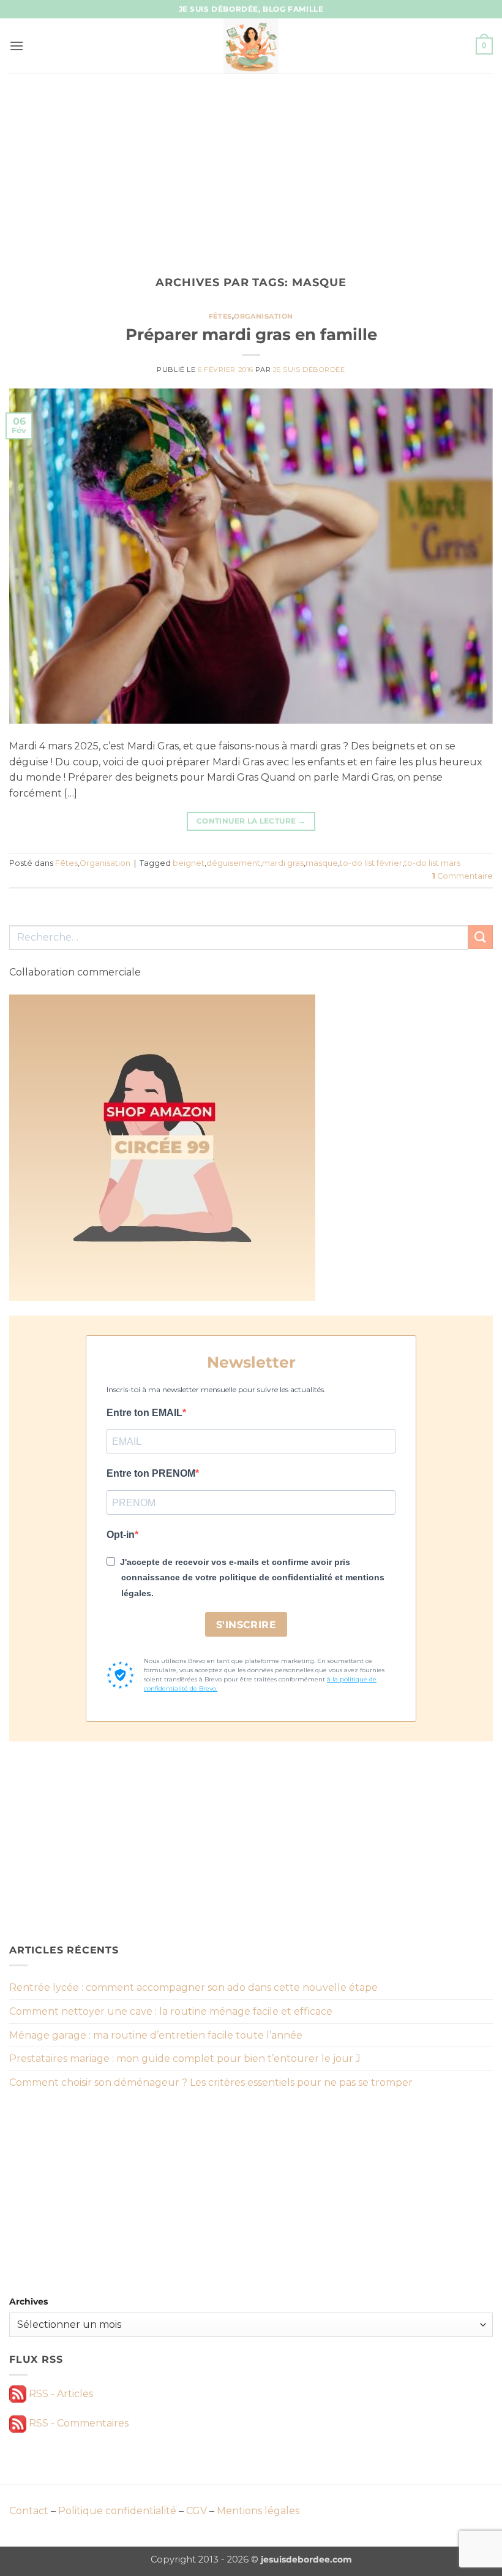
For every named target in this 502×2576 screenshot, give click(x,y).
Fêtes (220, 316)
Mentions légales (258, 2511)
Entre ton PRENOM (151, 1473)
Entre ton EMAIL (144, 1413)
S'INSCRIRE (246, 1625)
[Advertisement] (251, 165)
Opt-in (121, 1535)
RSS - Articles (60, 2394)
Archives (28, 2301)
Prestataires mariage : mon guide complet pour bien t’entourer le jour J (185, 2059)
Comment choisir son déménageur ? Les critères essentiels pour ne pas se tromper (211, 2082)
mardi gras (283, 863)
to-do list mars (432, 863)
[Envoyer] (481, 937)
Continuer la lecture (251, 821)
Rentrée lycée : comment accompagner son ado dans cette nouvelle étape (193, 1987)
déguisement (233, 863)
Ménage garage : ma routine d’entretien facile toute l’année (156, 2035)
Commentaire (463, 876)
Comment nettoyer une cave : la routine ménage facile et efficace (171, 2011)
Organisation (264, 316)
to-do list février (371, 863)
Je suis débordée (309, 369)
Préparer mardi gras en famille (251, 334)
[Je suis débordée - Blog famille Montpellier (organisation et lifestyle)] (251, 46)
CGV (197, 2511)
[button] (17, 46)
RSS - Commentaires (77, 2423)
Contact (29, 2511)
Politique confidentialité (117, 2511)
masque (322, 863)
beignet (189, 863)
